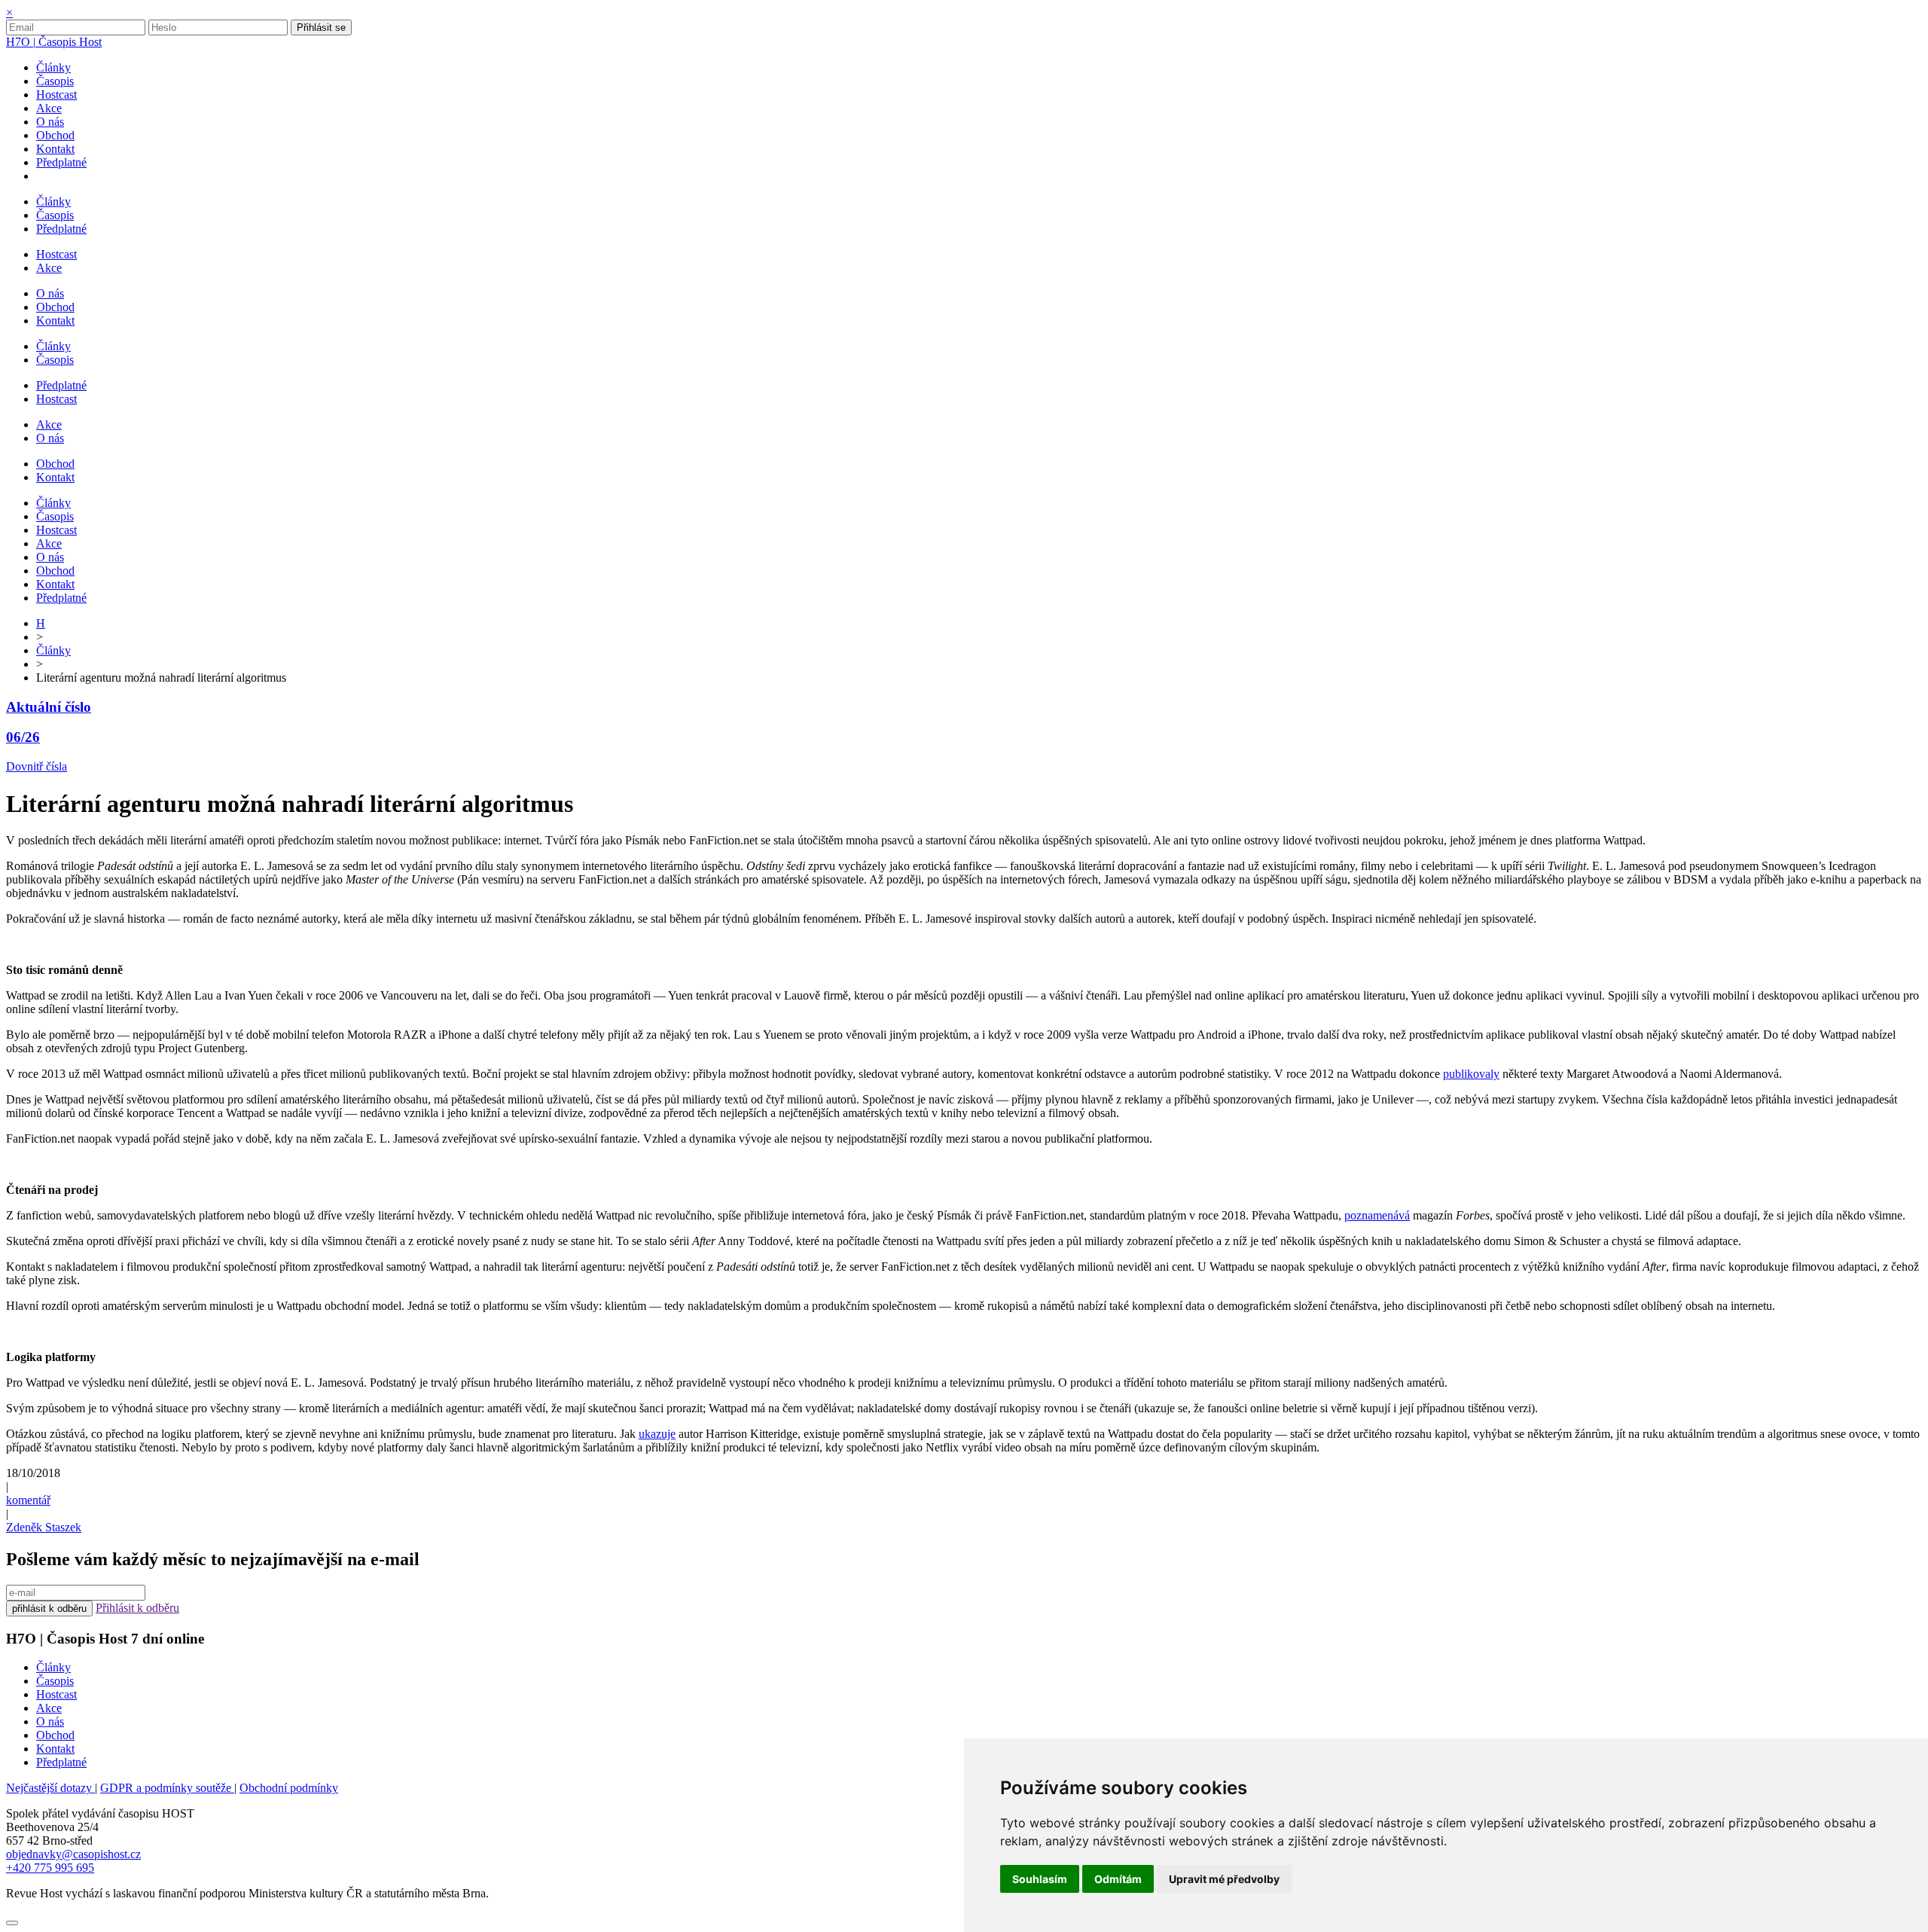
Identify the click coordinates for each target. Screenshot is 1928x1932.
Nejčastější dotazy (50, 1788)
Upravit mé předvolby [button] (1224, 1879)
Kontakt (55, 1749)
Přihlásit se (321, 27)
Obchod (55, 1735)
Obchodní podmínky (289, 1788)
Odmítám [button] (1118, 1879)
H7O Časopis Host (54, 42)
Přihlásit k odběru (137, 1608)
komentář (28, 1500)
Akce (49, 1708)
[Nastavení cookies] (12, 1923)
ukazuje (657, 1434)
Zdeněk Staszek (44, 1527)
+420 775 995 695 (50, 1868)
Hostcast (56, 1694)
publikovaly (1471, 1074)
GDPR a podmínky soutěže (167, 1788)
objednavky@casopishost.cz (73, 1854)
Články (53, 650)
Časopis (55, 1681)
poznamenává (1377, 1215)
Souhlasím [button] (1040, 1879)
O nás (50, 1721)
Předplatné (61, 1762)
